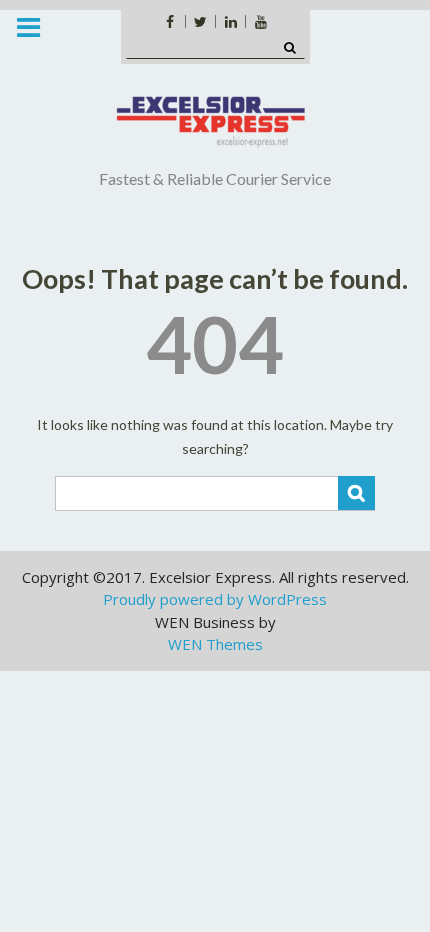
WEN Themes (215, 644)
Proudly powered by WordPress (215, 599)
